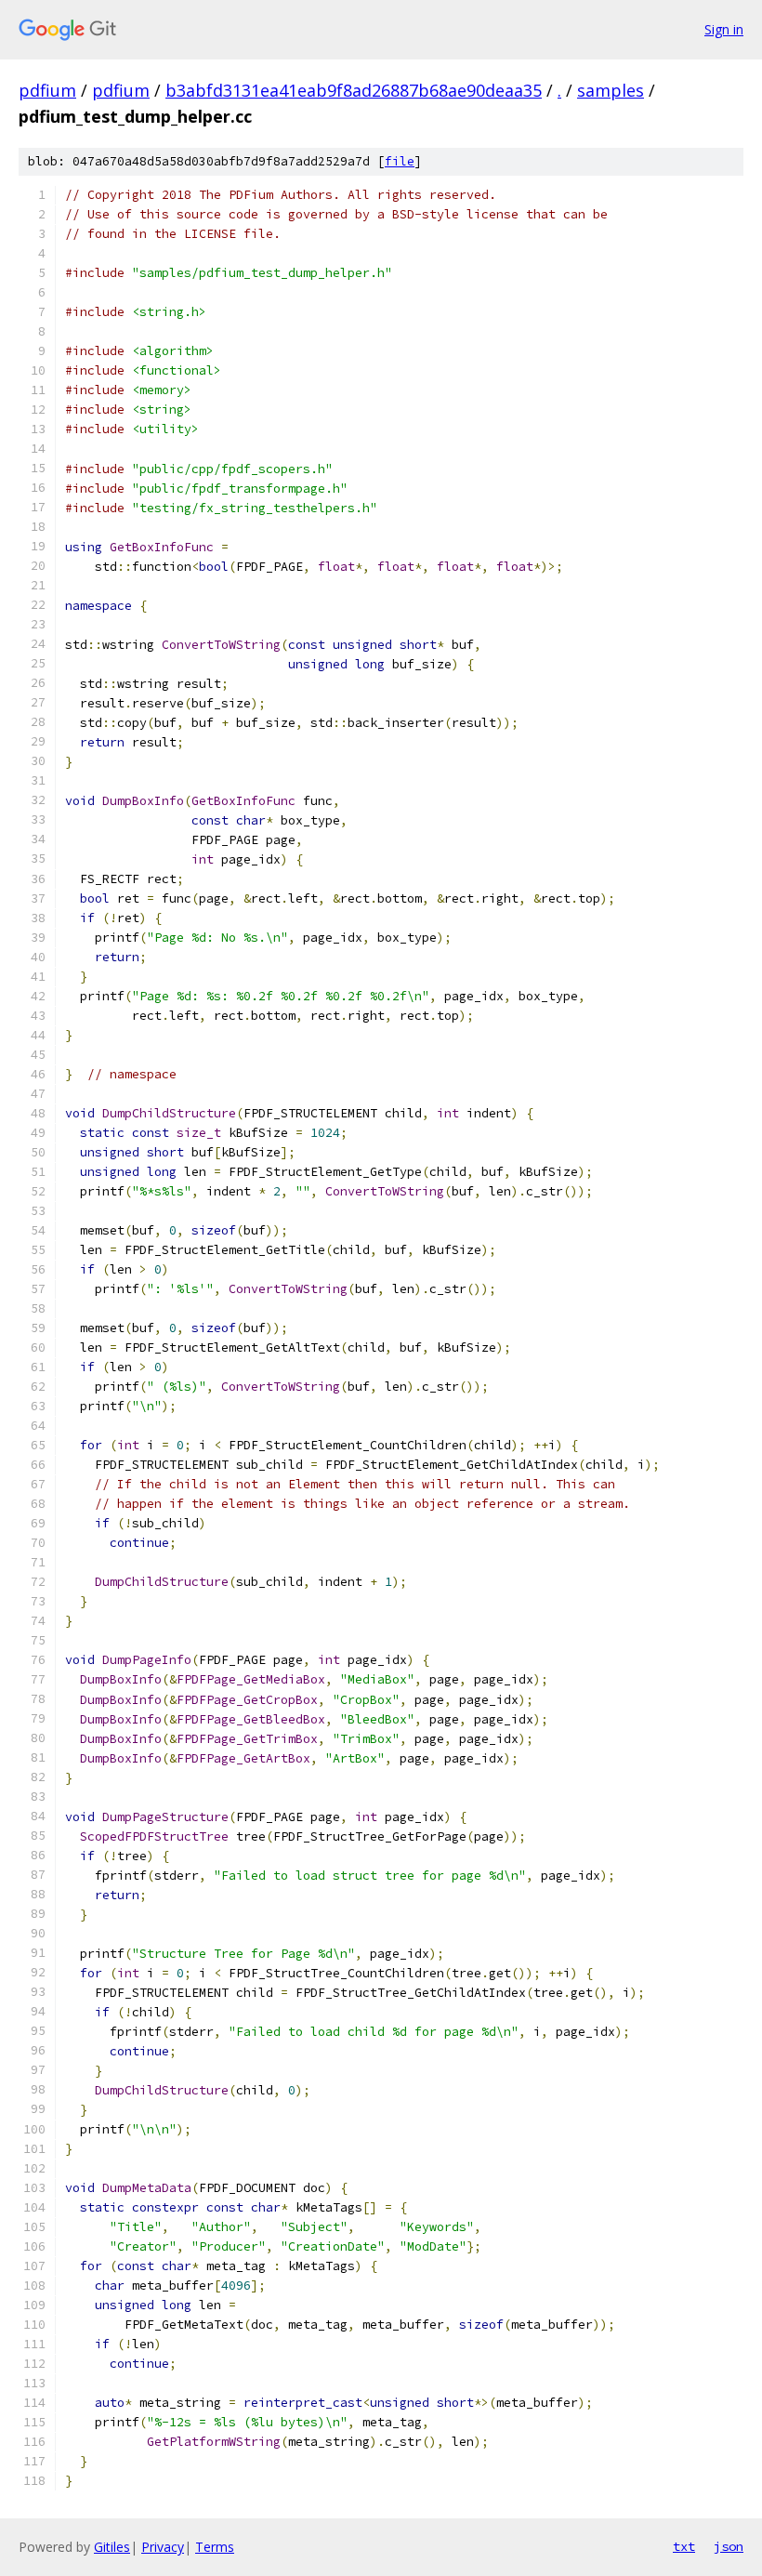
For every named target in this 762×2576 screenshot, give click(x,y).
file (400, 161)
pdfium (47, 90)
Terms (215, 2547)
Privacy (163, 2547)
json (729, 2546)
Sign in (724, 29)
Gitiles (112, 2547)
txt (684, 2546)
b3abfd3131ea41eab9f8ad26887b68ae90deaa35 (354, 90)
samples (611, 90)
